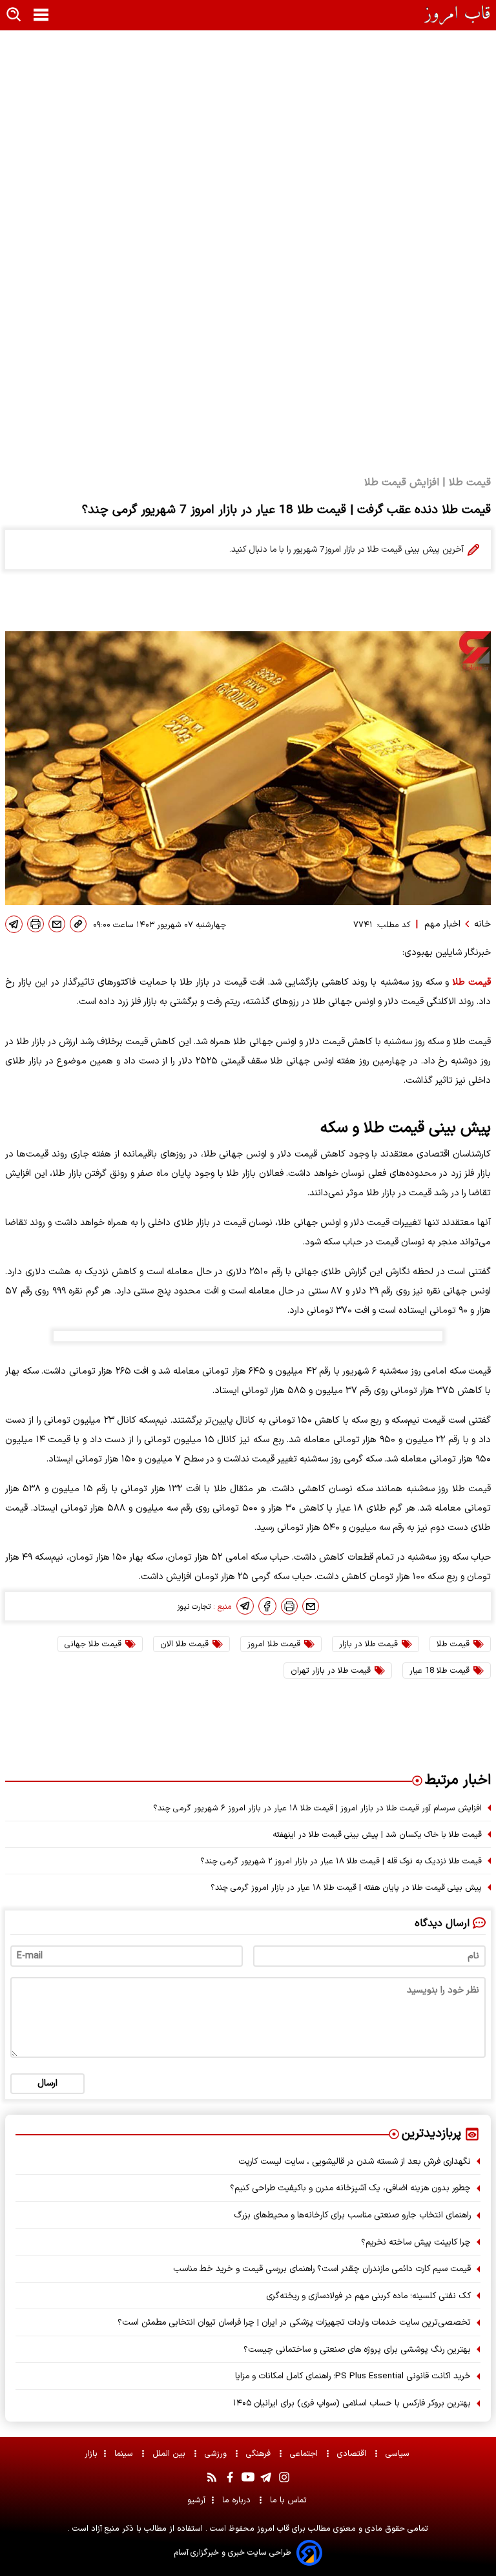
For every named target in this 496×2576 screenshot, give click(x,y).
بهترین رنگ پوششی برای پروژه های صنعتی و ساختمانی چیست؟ (357, 2350)
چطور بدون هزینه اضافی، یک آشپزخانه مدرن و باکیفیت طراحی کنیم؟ (350, 2188)
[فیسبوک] (267, 1606)
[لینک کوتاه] (78, 924)
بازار (91, 2454)
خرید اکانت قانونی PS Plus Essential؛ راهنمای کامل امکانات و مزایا (353, 2376)
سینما (125, 2454)
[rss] (212, 2477)
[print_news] (36, 924)
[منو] (41, 16)
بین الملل (170, 2454)
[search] (14, 15)
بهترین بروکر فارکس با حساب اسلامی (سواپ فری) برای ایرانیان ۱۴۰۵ (352, 2403)
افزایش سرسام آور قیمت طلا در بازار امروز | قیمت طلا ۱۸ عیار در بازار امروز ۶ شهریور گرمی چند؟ (317, 1808)
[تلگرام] (14, 924)
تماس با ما (290, 2500)
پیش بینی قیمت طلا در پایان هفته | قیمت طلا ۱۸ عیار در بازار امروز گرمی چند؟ (346, 1888)
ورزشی (217, 2454)
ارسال (47, 2083)
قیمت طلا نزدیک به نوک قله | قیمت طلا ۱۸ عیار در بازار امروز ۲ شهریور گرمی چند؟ (341, 1861)
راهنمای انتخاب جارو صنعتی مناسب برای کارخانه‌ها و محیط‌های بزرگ (352, 2215)
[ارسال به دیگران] (57, 924)
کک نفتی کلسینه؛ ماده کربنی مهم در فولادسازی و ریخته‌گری (368, 2296)
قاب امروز (272, 2529)
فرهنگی (260, 2454)
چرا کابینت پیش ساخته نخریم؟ (416, 2242)
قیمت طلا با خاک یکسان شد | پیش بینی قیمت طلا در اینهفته (377, 1835)
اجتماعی (305, 2454)
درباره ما (238, 2500)
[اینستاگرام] (284, 2477)
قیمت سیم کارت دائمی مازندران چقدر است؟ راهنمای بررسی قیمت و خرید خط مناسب (322, 2269)
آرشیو (196, 2500)
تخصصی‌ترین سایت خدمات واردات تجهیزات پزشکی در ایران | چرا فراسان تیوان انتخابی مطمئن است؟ (294, 2322)
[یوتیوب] (248, 2477)
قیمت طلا (470, 982)
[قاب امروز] (458, 15)
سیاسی (399, 2454)
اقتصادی (353, 2454)
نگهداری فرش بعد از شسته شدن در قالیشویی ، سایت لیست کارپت (355, 2162)
